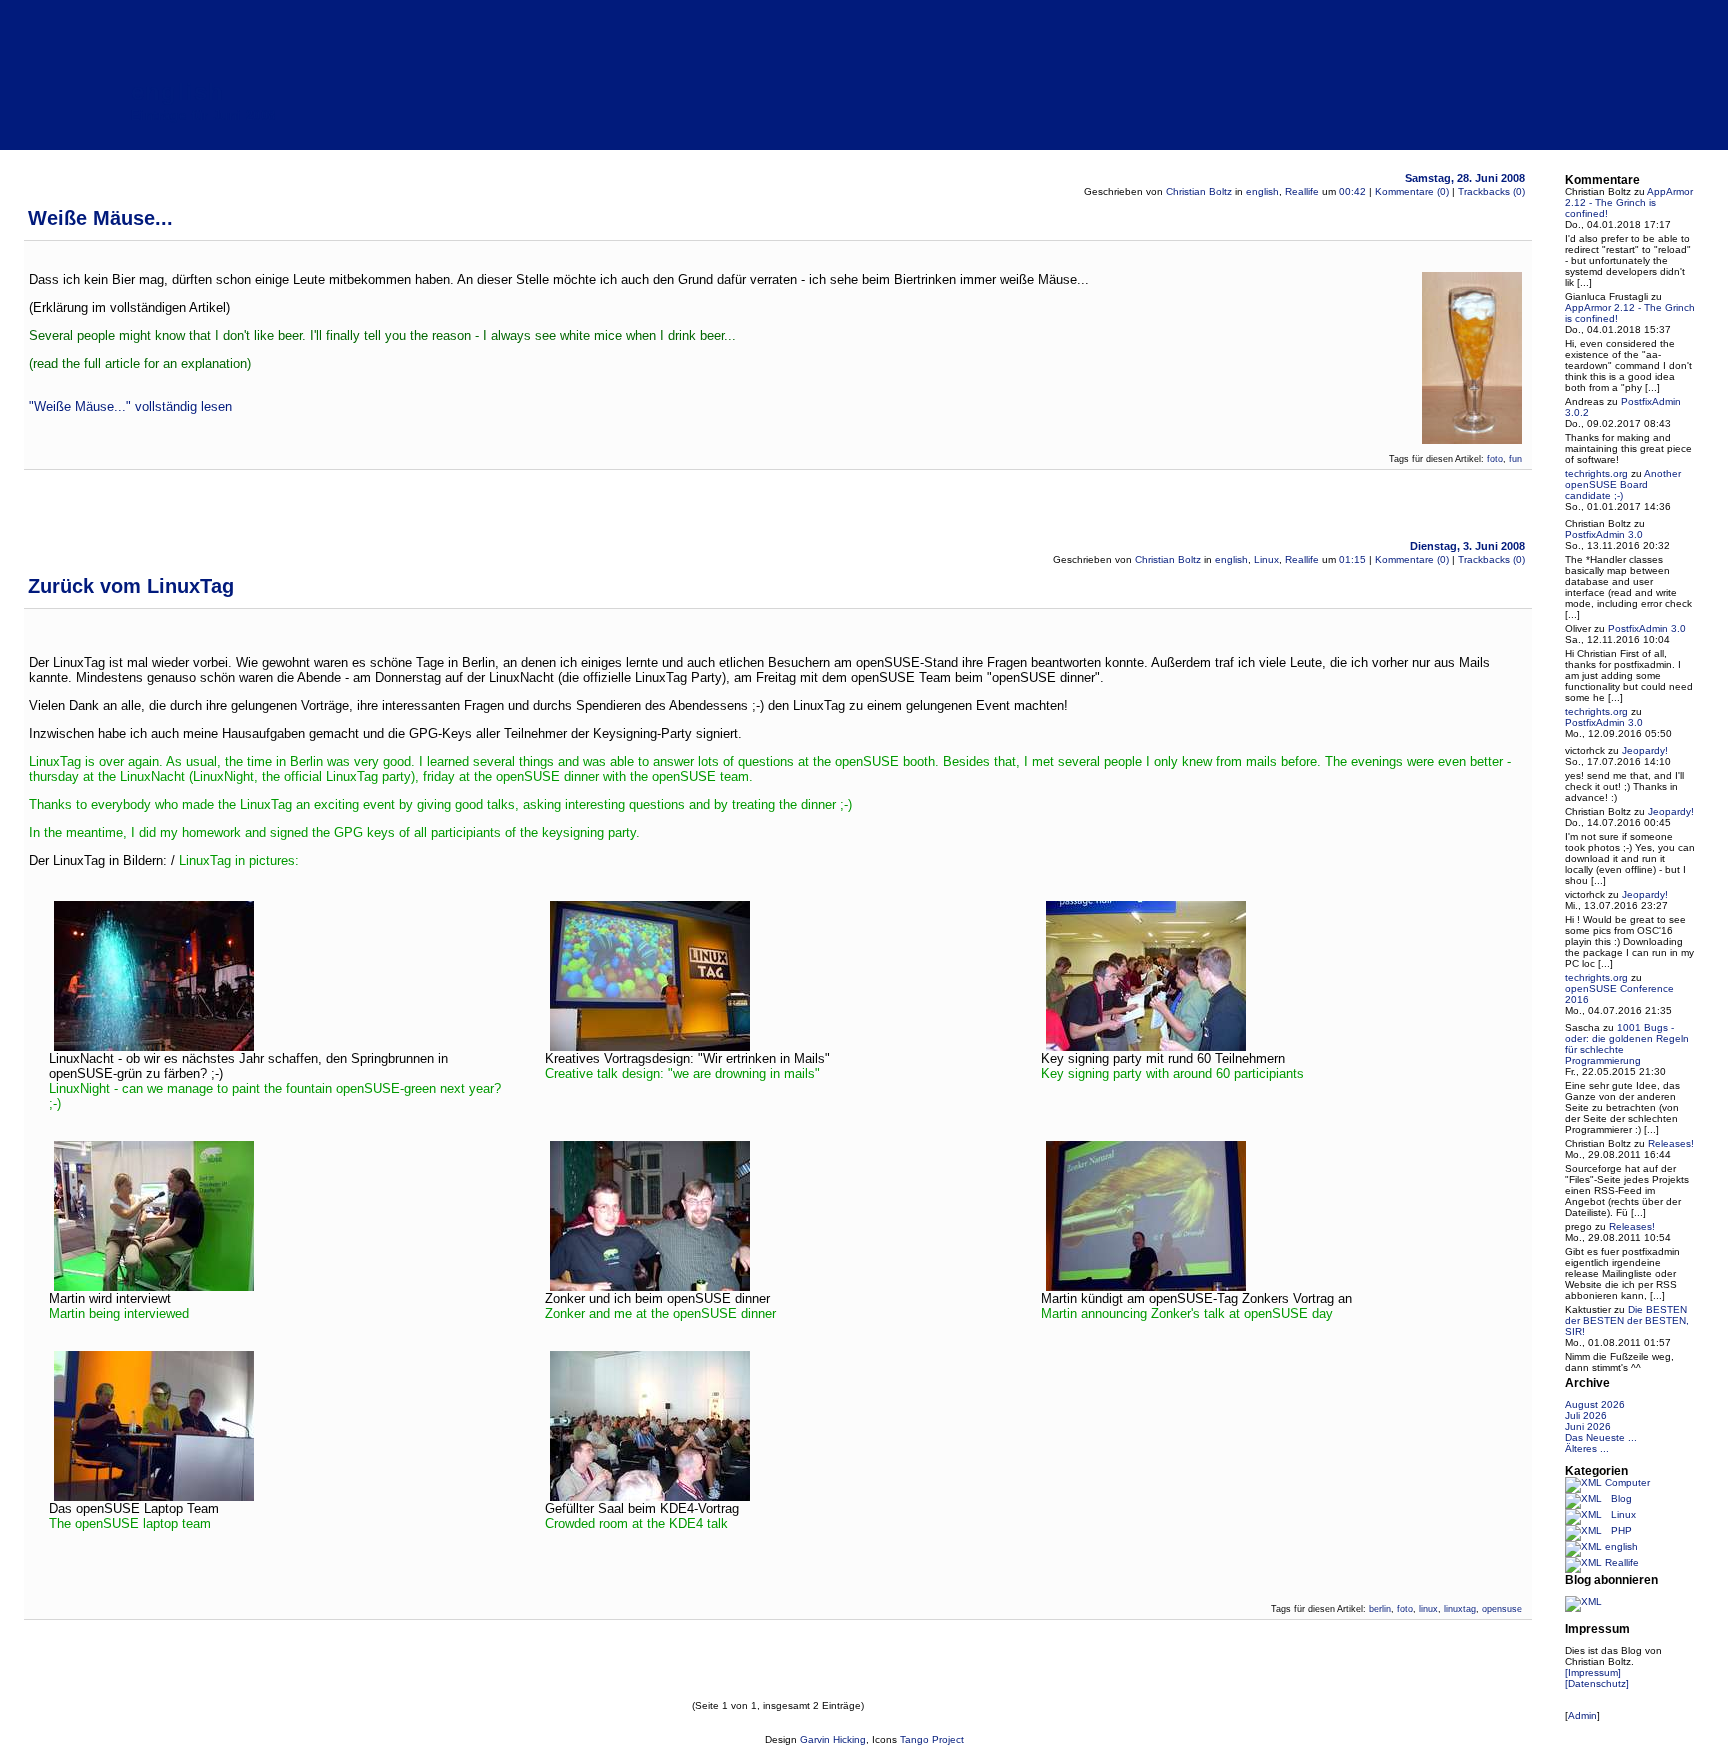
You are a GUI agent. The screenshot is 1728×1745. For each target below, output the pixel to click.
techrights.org (1596, 473)
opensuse (1502, 1609)
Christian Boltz (1199, 191)
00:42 (1352, 191)
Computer (1627, 1482)
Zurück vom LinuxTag (131, 586)
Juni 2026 (1588, 1426)
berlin (1380, 1609)
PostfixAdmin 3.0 (1604, 534)
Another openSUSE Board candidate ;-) (1623, 484)
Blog (1621, 1498)
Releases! (1671, 1143)
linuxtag (1460, 1609)
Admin (1582, 1715)
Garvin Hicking (833, 1739)
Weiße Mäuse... (100, 218)
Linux (1266, 559)
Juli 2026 (1586, 1415)
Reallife (1302, 191)
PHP (1621, 1530)
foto (1495, 459)
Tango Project (932, 1739)
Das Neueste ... (1601, 1437)
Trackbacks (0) (1491, 191)
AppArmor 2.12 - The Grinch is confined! (1629, 202)
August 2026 (1595, 1404)
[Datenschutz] (1597, 1683)
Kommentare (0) (1412, 191)
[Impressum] (1593, 1672)
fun (1515, 459)
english (177, 91)
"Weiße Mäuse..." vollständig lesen (130, 406)
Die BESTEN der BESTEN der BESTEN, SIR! (1627, 1320)
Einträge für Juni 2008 (203, 115)
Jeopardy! (1645, 750)
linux (1428, 1609)
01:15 (1352, 559)
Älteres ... (1587, 1448)
